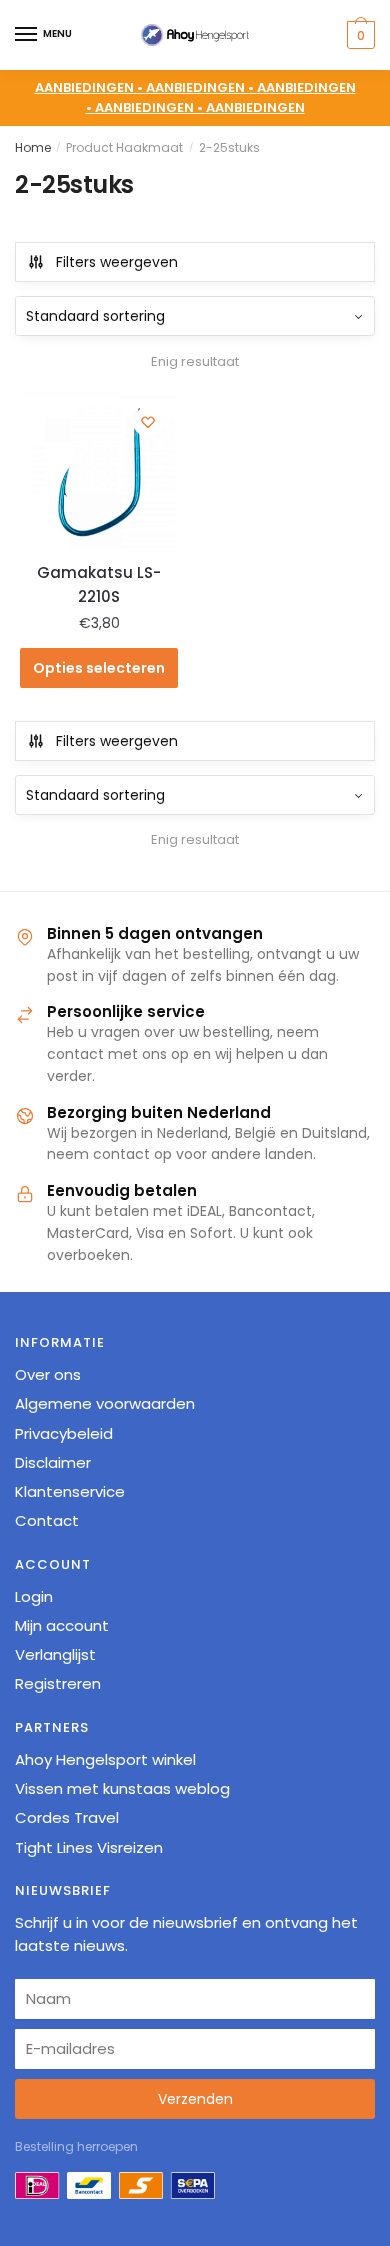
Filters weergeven (117, 262)
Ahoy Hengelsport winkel (105, 1759)
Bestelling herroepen (76, 2146)
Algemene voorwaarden (105, 1403)
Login (34, 1596)
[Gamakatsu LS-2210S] (99, 471)
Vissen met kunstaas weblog (122, 1788)
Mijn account (62, 1625)
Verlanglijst (55, 1654)
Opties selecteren (99, 668)
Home (33, 147)
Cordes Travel (67, 1817)
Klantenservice (70, 1491)
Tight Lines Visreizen (89, 1847)
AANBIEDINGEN (255, 107)
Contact (47, 1520)
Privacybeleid (64, 1433)
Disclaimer (53, 1462)
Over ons (48, 1374)
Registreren (58, 1683)
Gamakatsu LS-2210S (99, 584)
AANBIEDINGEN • (201, 87)
